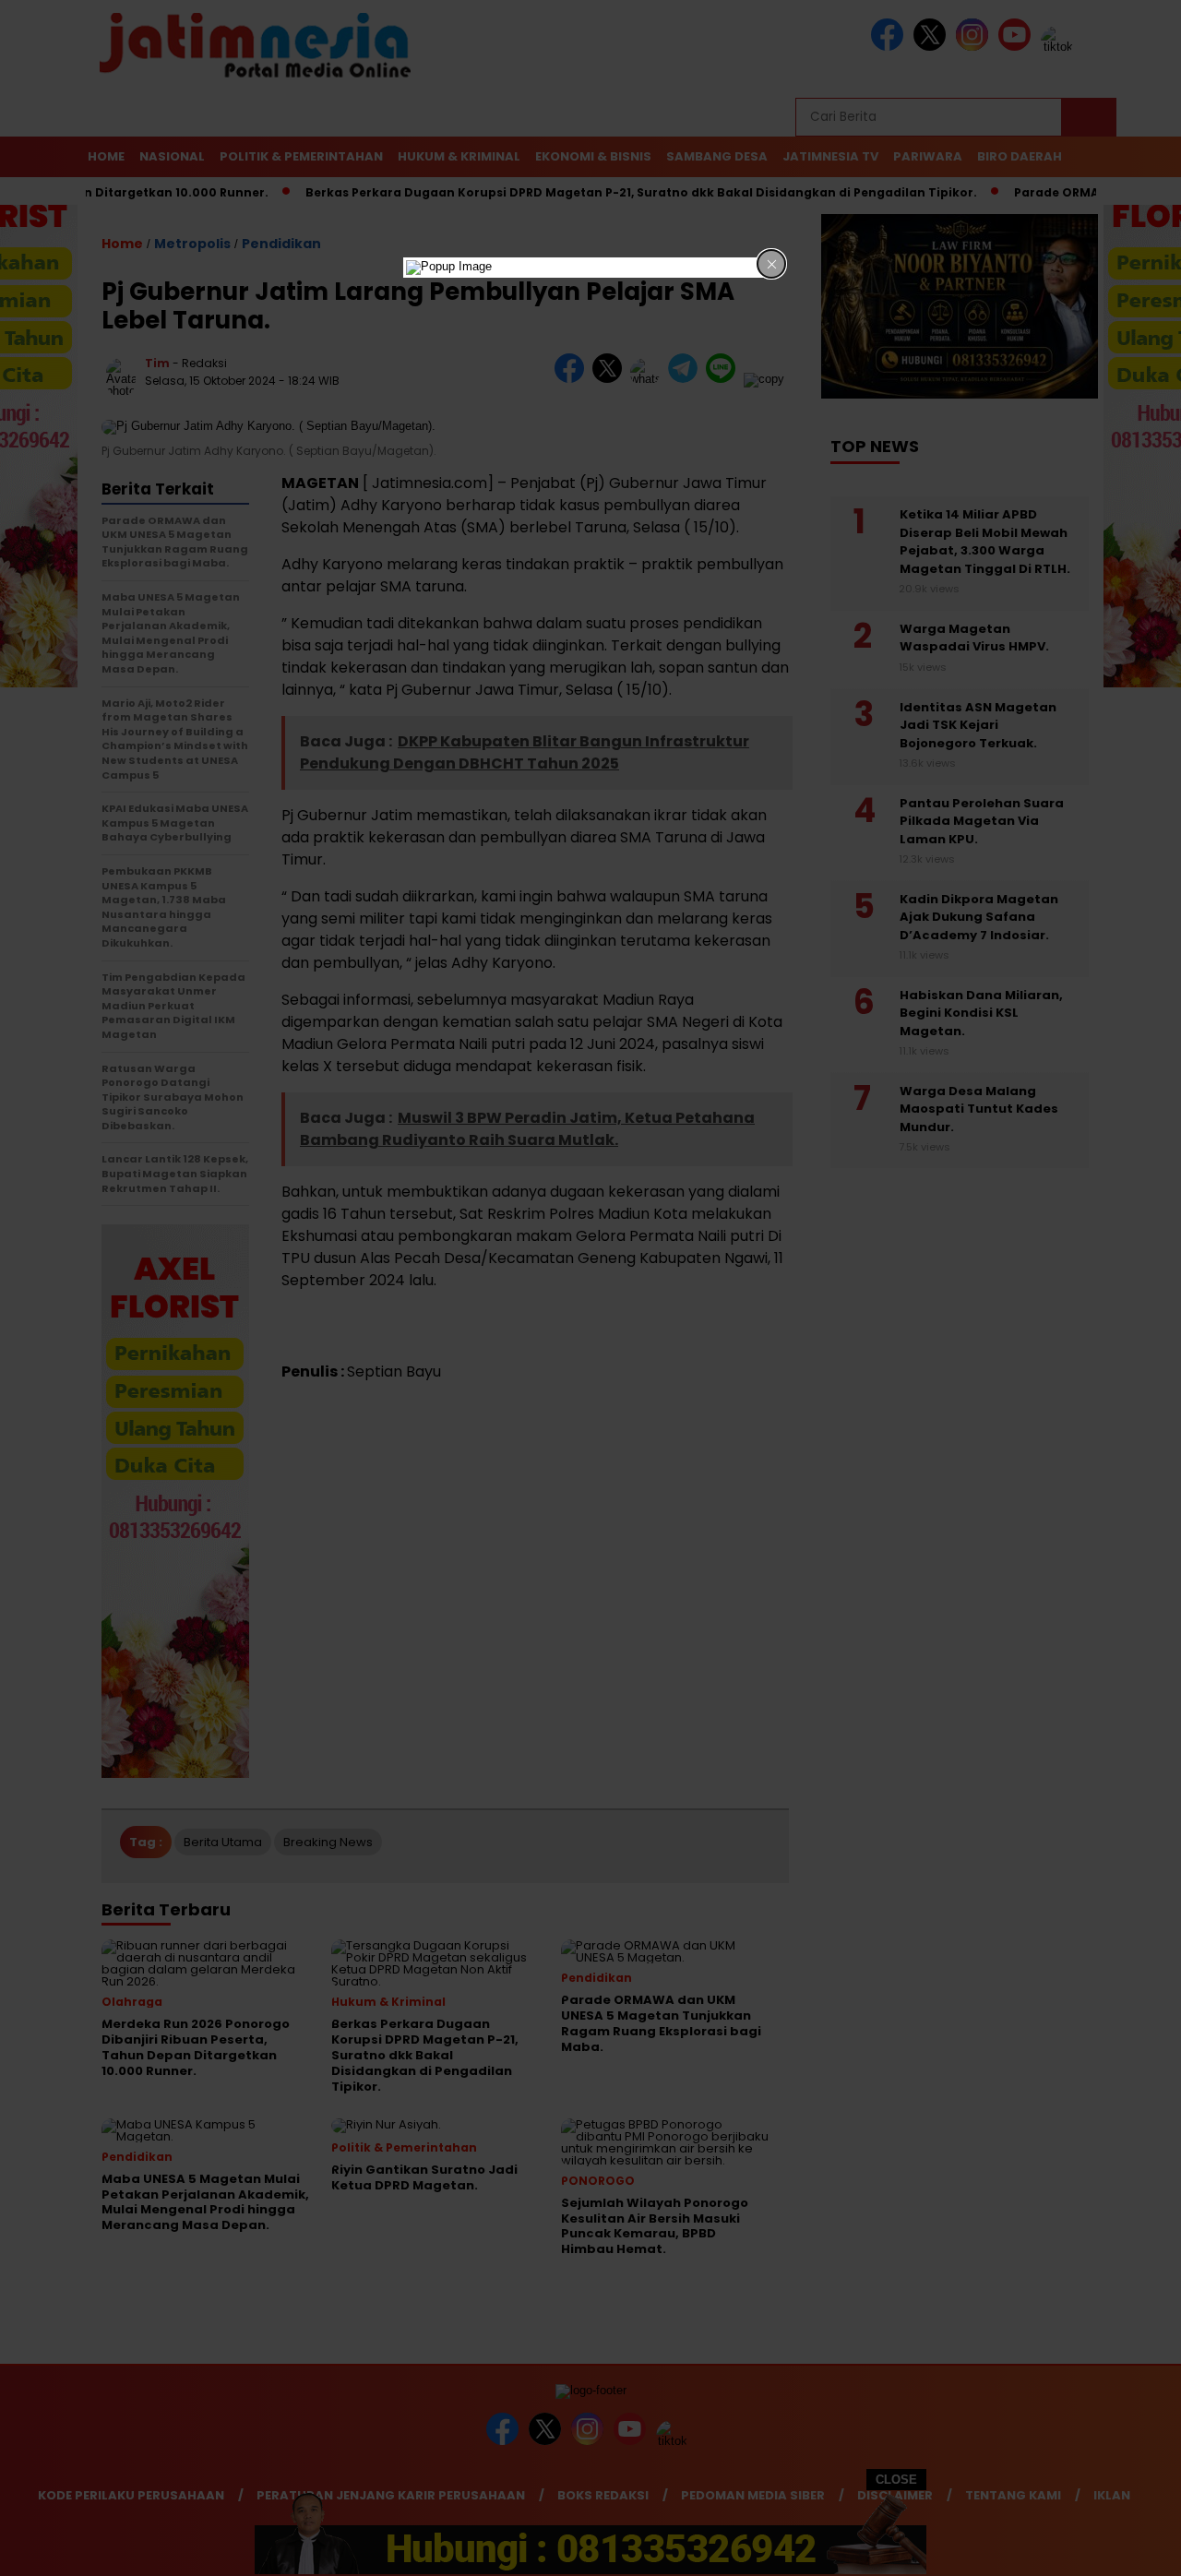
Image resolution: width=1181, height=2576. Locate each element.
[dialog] (590, 268)
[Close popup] (771, 264)
